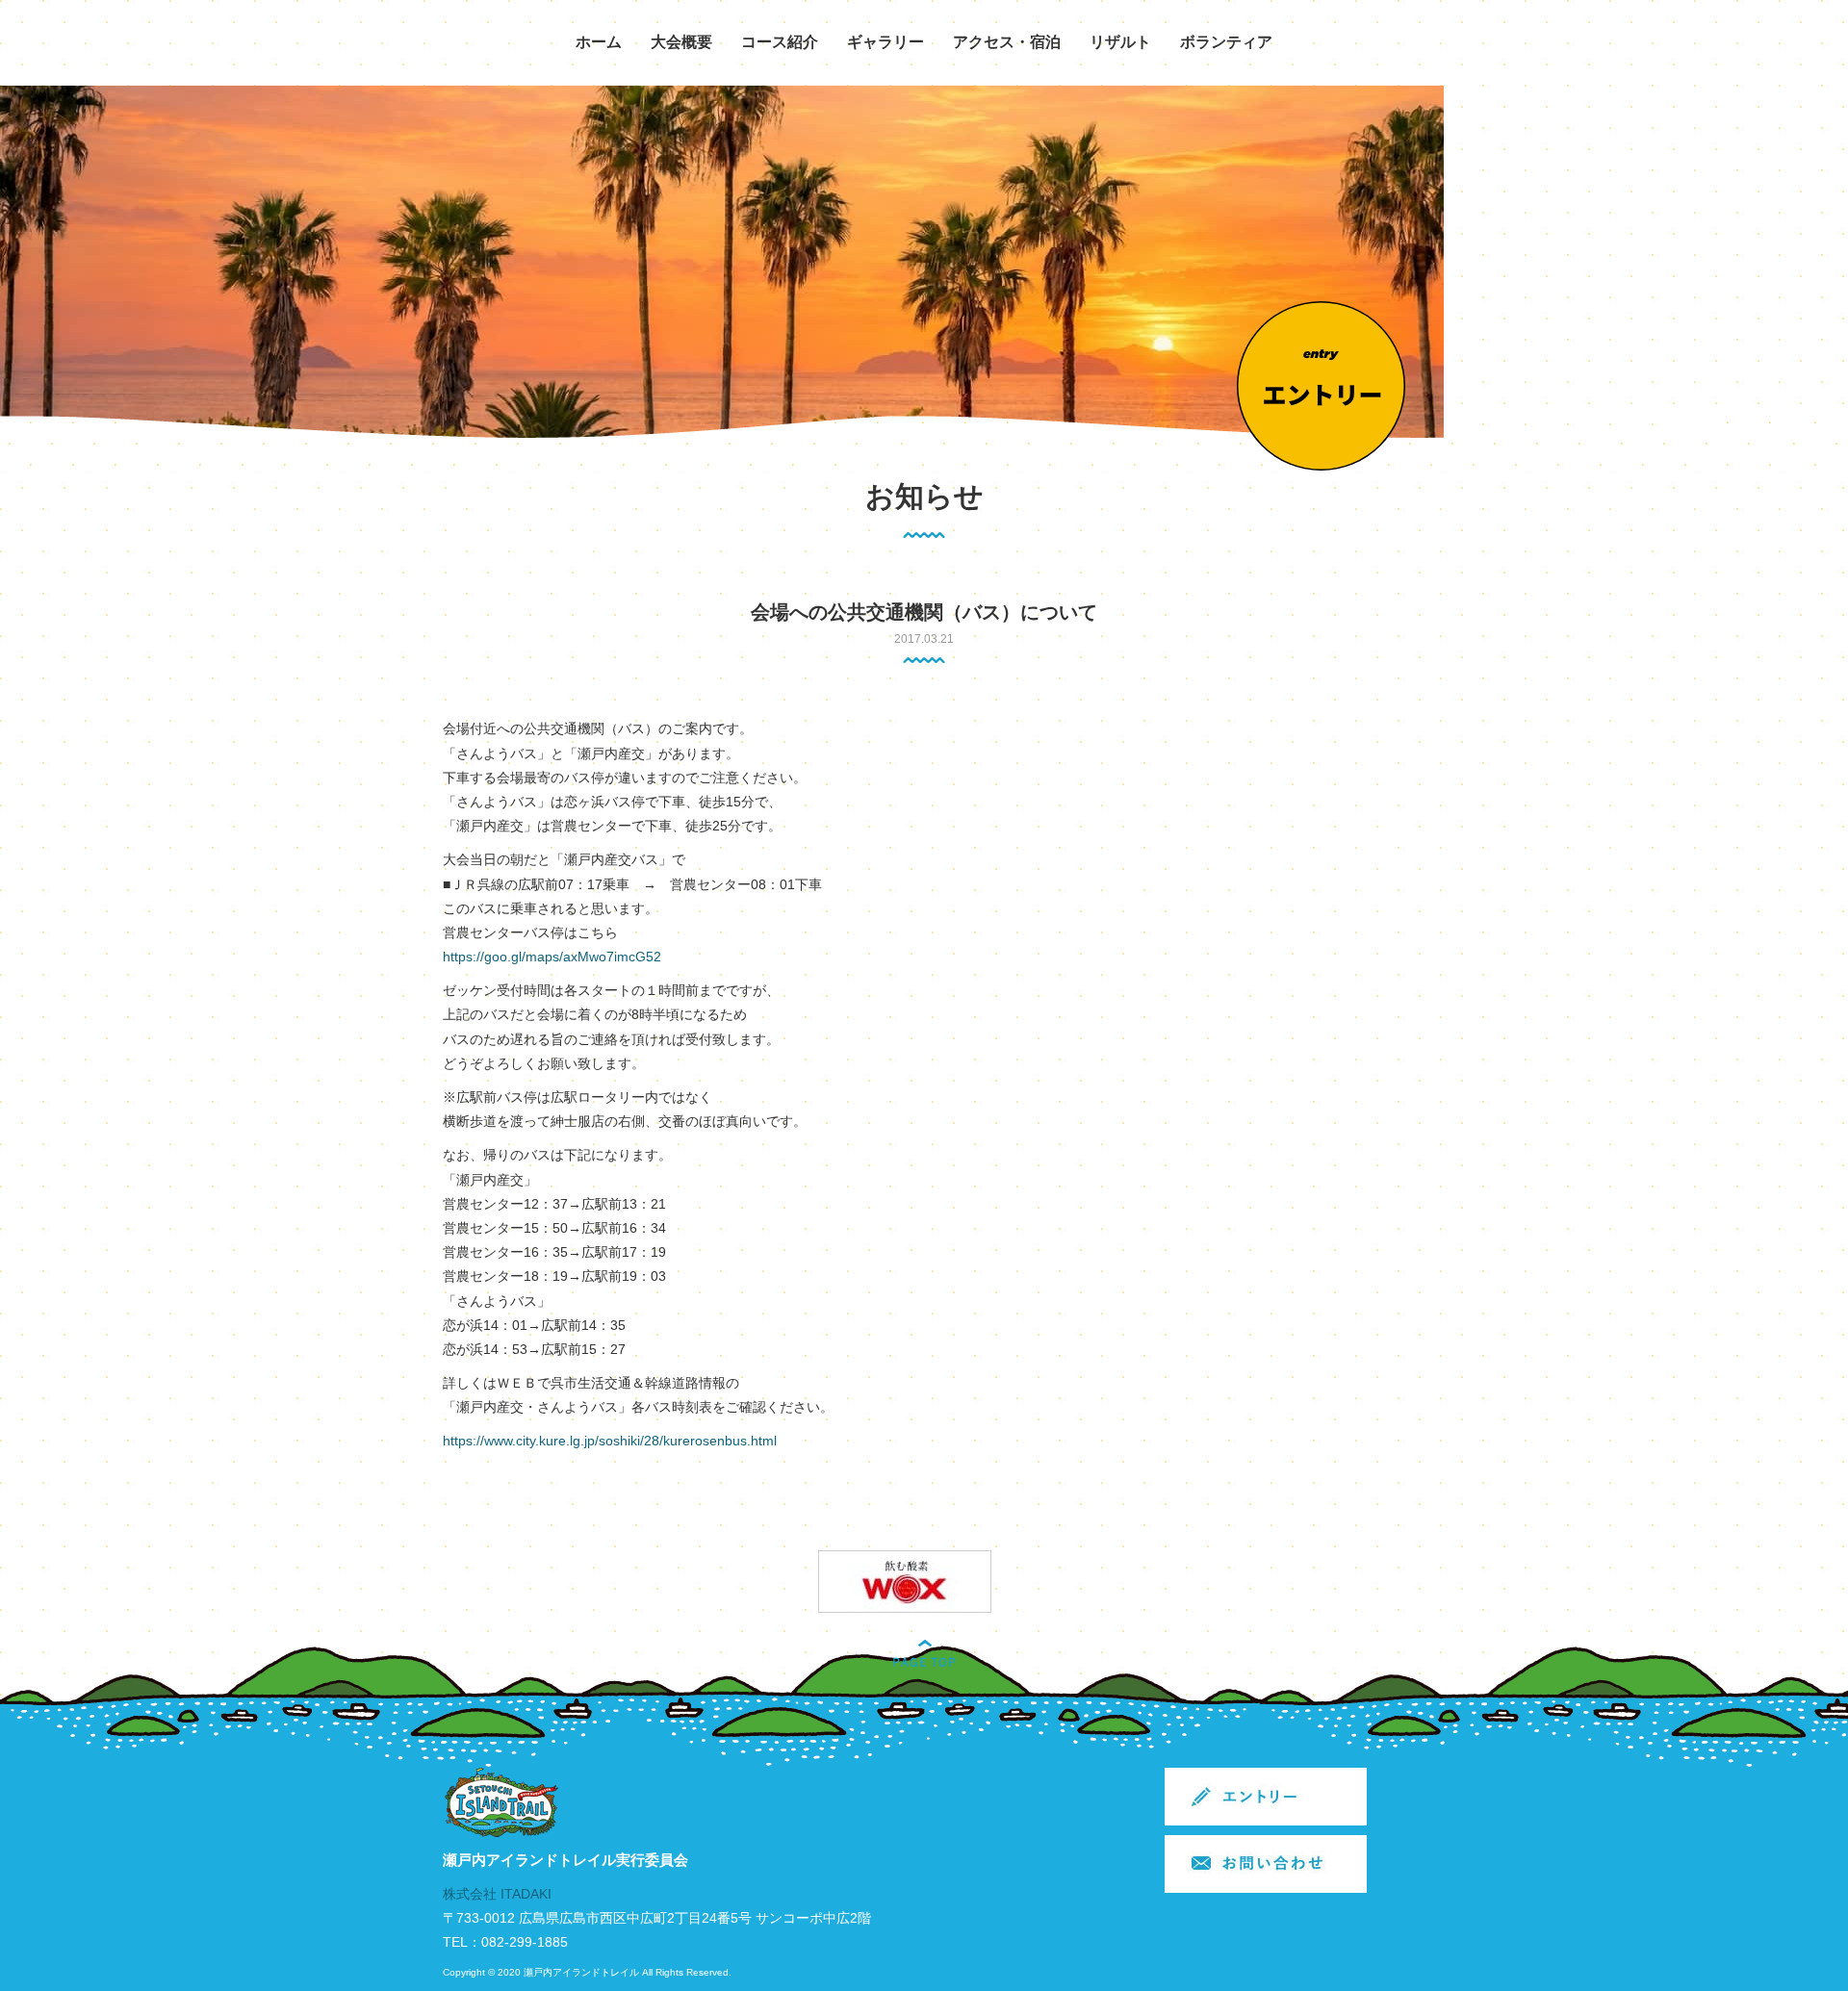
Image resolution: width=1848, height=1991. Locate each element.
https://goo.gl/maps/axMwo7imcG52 (552, 957)
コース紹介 (780, 42)
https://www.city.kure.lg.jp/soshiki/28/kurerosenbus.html (610, 1441)
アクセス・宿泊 (1007, 42)
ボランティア (1226, 42)
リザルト (1120, 42)
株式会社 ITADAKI (497, 1894)
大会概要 (681, 42)
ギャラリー (885, 42)
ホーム (599, 42)
